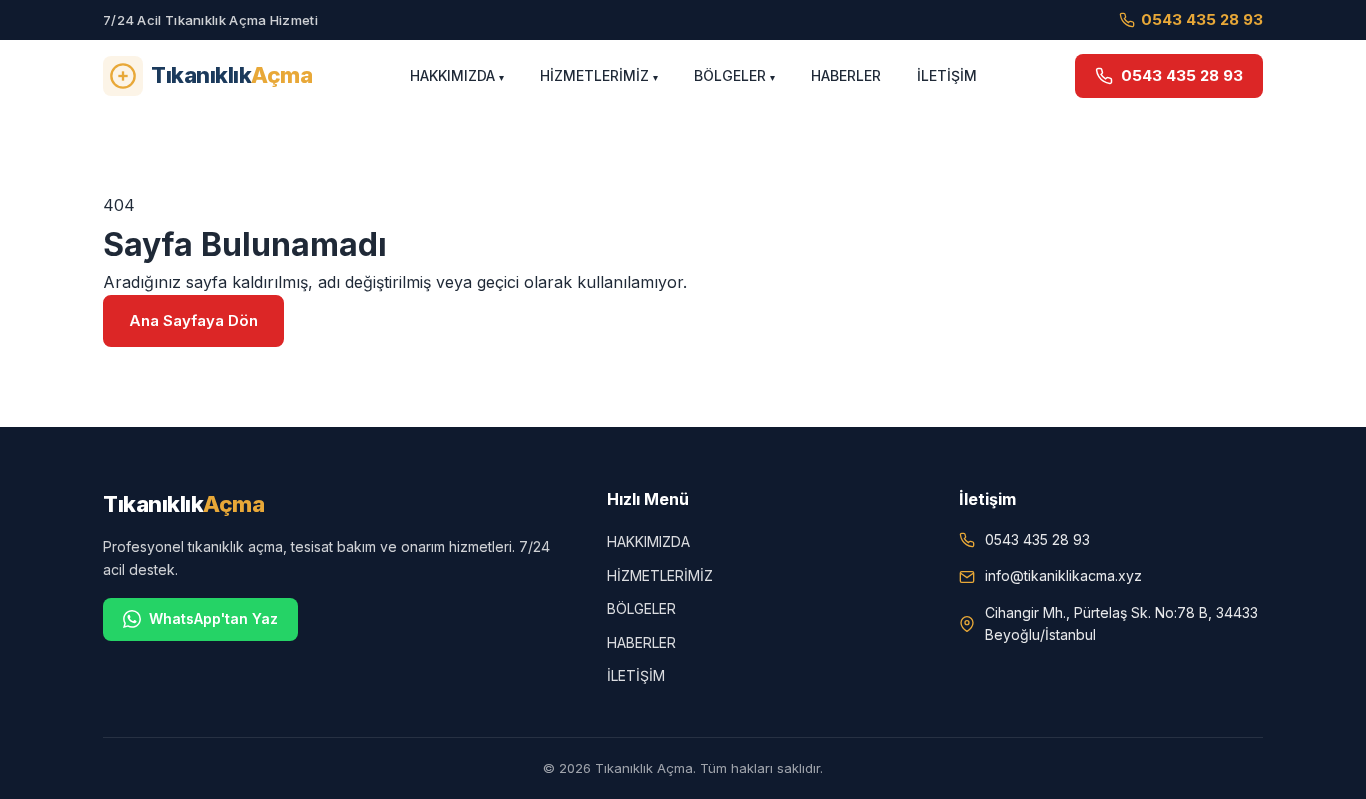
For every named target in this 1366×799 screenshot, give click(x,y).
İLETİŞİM (947, 75)
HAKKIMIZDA (452, 75)
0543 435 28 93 (1202, 19)
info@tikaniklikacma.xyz (1063, 575)
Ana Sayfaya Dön (193, 320)
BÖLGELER (730, 75)
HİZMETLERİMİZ (594, 75)
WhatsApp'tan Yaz (213, 618)
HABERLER (846, 75)
